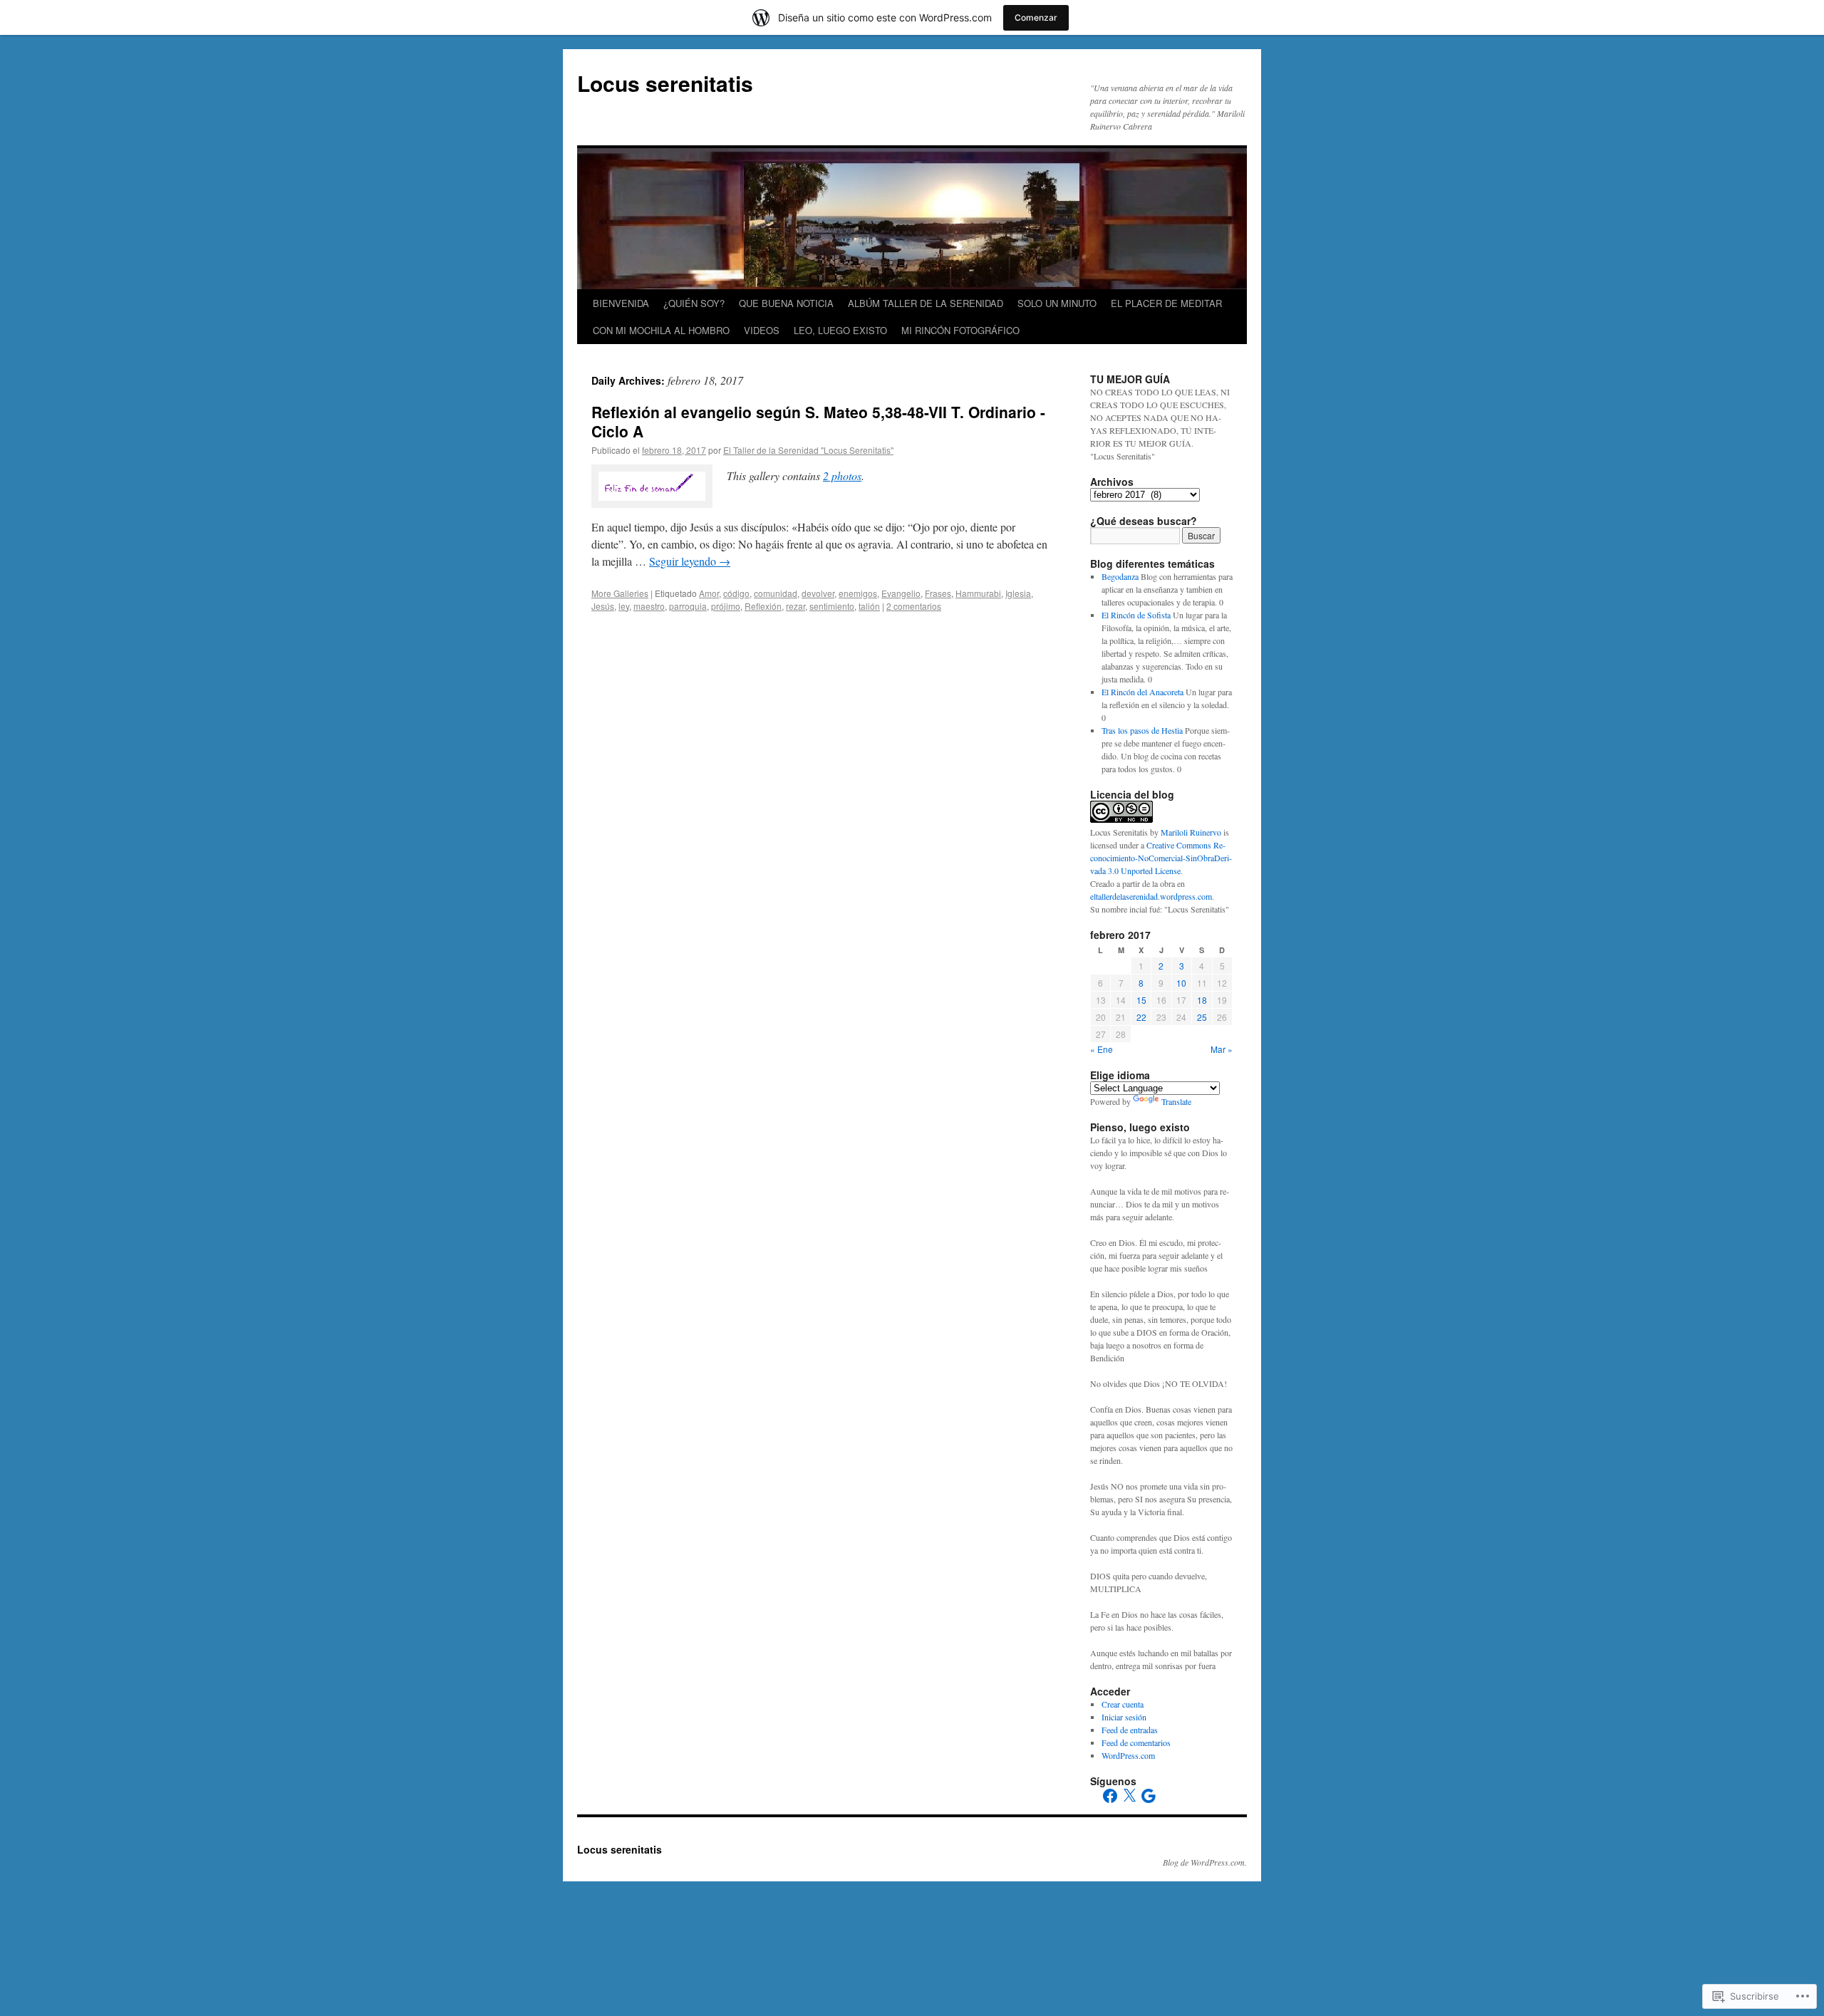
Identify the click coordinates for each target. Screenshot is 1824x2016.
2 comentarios (914, 606)
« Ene (1102, 1049)
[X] (1129, 1796)
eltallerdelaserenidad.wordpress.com (1151, 896)
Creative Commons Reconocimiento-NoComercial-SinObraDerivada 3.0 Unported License (1161, 858)
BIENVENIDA (621, 303)
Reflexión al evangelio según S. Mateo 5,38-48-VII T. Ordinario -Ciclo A (818, 421)
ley (624, 606)
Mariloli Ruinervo (1191, 832)
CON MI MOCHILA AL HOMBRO (661, 330)
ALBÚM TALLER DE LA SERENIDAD (926, 303)
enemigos (858, 593)
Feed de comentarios (1136, 1742)
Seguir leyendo (690, 561)
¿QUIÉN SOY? (694, 303)
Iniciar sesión (1124, 1717)
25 (1202, 1017)
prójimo (726, 606)
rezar (796, 606)
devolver (818, 593)
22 (1141, 1017)
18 (1202, 1000)
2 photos (842, 476)
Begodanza (1120, 576)
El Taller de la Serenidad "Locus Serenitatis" (808, 450)
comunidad (776, 593)
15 (1141, 1000)
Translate (1176, 1101)
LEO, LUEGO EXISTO (840, 330)
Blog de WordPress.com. (1205, 1862)
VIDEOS (762, 330)
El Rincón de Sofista (1136, 615)
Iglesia (1018, 593)
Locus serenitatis (665, 83)
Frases (938, 593)
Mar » (1222, 1049)
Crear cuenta (1123, 1704)
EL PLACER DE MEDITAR (1166, 303)
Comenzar (1036, 17)
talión (869, 606)
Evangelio (901, 593)
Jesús (603, 606)
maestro (649, 606)
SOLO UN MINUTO (1057, 303)
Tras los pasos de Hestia (1142, 730)
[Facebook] (1110, 1796)
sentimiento (832, 606)
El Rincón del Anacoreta (1142, 692)
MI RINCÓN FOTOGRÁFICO (960, 330)
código (736, 593)
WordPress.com (1128, 1755)
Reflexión (763, 606)
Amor (709, 593)
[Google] (1149, 1796)
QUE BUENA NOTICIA (786, 303)
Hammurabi (978, 593)
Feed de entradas (1130, 1730)
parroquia (688, 606)
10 (1181, 983)
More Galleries (620, 593)
